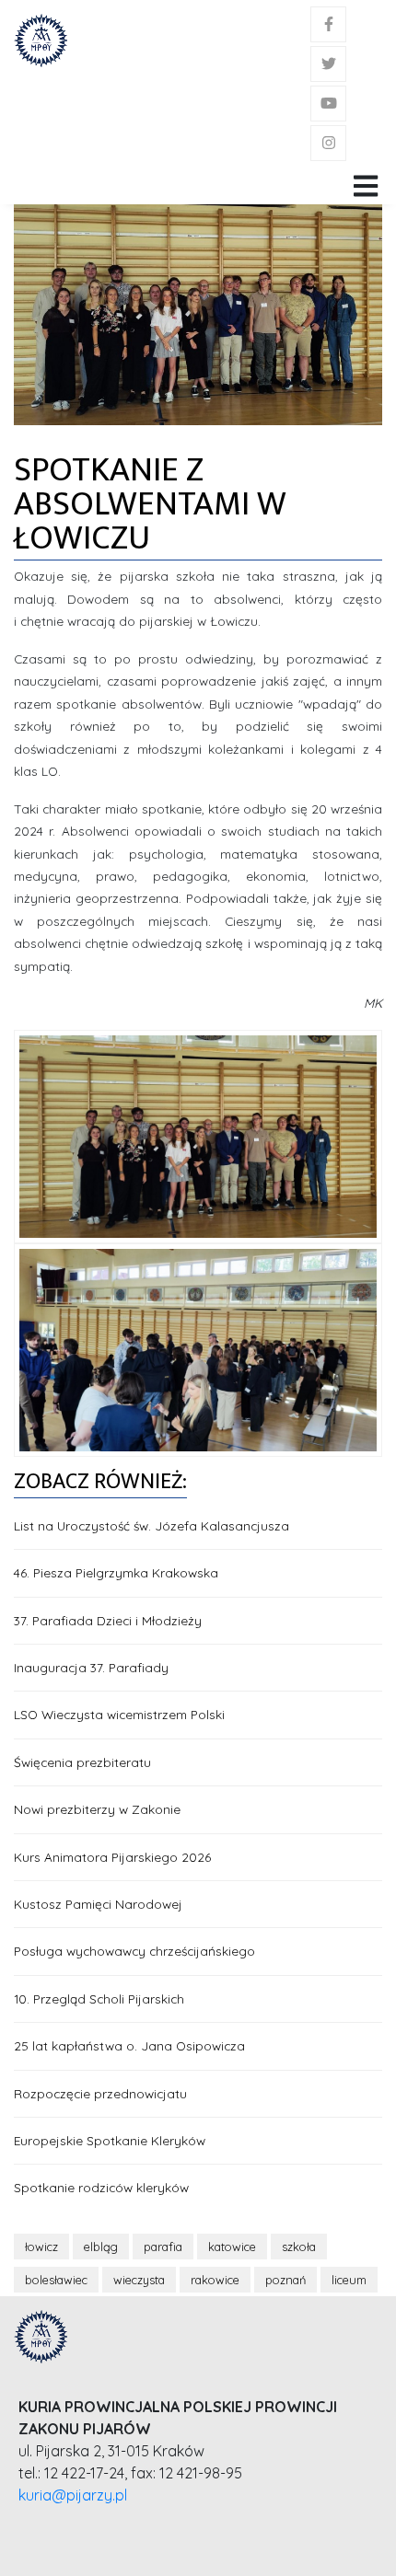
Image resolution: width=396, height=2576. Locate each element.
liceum (349, 2280)
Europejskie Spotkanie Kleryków (110, 2140)
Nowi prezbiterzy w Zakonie (97, 1809)
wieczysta (139, 2280)
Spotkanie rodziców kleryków (101, 2187)
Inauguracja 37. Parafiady (91, 1667)
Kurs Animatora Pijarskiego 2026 (112, 1857)
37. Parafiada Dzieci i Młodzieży (108, 1620)
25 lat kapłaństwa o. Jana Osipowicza (129, 2045)
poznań (285, 2280)
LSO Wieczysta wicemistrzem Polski (119, 1714)
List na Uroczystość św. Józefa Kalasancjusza (151, 1525)
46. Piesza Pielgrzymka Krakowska (116, 1572)
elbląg (101, 2247)
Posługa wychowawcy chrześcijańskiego (134, 1951)
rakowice (215, 2280)
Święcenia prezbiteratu (82, 1762)
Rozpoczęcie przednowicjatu (100, 2093)
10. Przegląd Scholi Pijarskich (99, 1998)
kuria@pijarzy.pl (73, 2495)
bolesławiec (56, 2280)
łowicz (41, 2247)
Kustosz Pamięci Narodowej (98, 1904)
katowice (232, 2247)
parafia (163, 2247)
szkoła (299, 2247)
